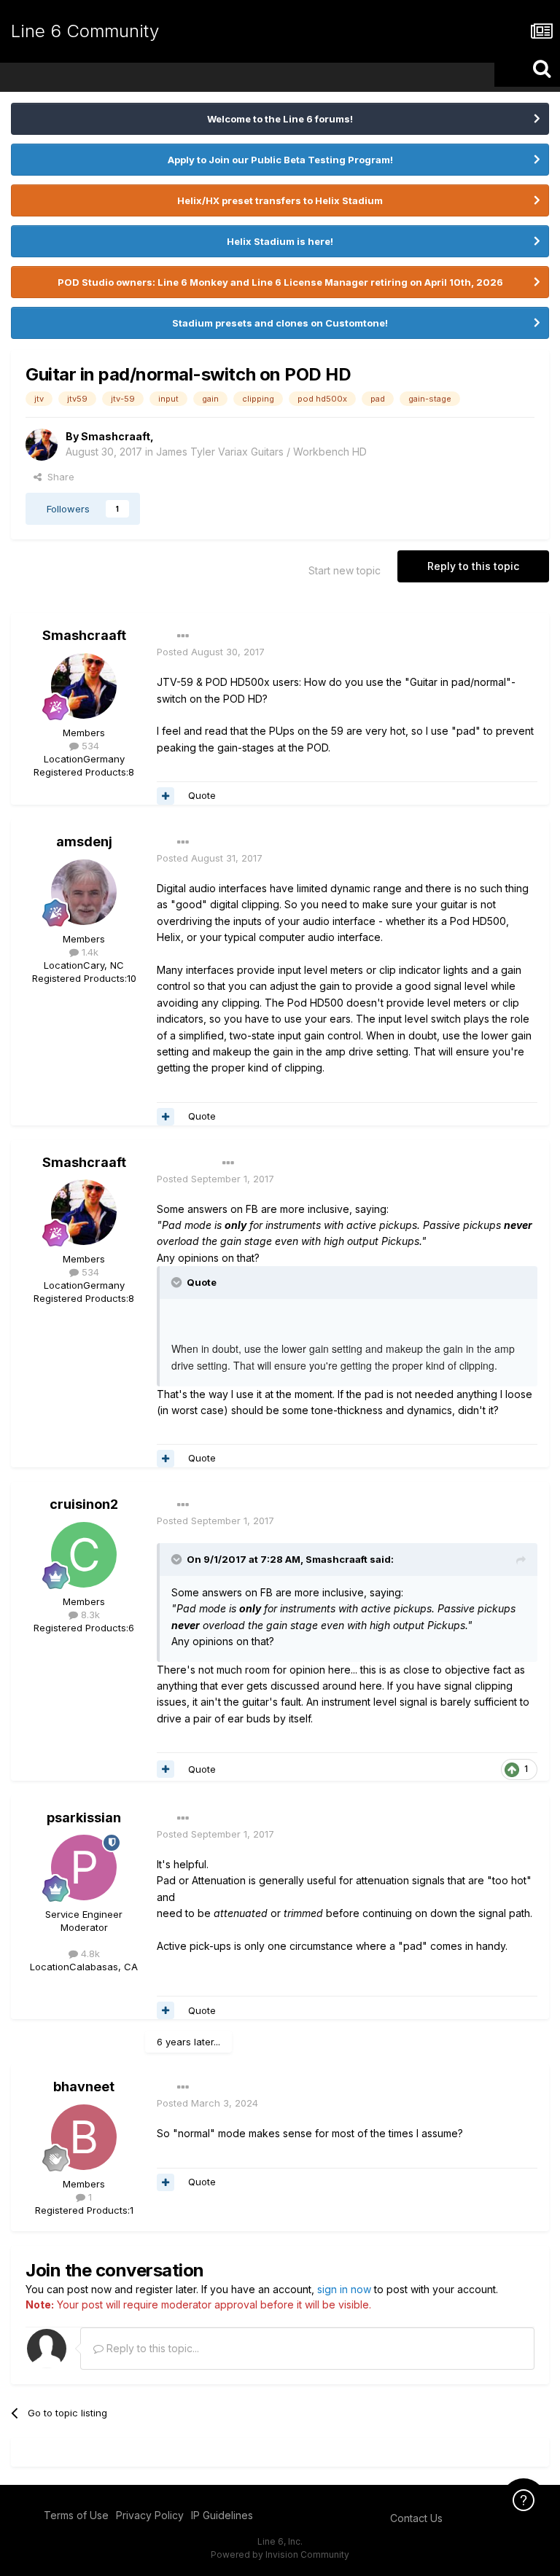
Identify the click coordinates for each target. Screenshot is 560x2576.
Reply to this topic (473, 566)
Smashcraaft (116, 436)
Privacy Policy (150, 2515)
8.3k (89, 1615)
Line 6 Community (85, 31)
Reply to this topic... (151, 2348)
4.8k (89, 1954)
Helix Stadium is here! (280, 241)
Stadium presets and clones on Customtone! (280, 323)
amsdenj (84, 842)
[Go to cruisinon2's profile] (84, 1555)
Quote (202, 795)
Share (58, 477)
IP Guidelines (222, 2515)
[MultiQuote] (166, 796)
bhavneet (84, 2087)
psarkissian (84, 1818)
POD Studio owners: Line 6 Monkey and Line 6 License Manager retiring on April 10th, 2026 (280, 282)
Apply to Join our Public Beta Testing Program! (280, 160)
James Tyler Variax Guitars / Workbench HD (261, 452)
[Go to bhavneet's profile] (84, 2137)
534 (89, 746)
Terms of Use (76, 2515)
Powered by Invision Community (280, 2554)
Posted (211, 652)
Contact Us (416, 2518)
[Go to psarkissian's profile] (84, 1867)
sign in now (344, 2289)
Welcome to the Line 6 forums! (280, 119)
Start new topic (345, 570)
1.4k (89, 952)
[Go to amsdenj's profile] (84, 892)
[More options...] (183, 636)
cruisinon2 (84, 1504)
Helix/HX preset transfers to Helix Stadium (280, 200)
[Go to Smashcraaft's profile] (42, 445)
